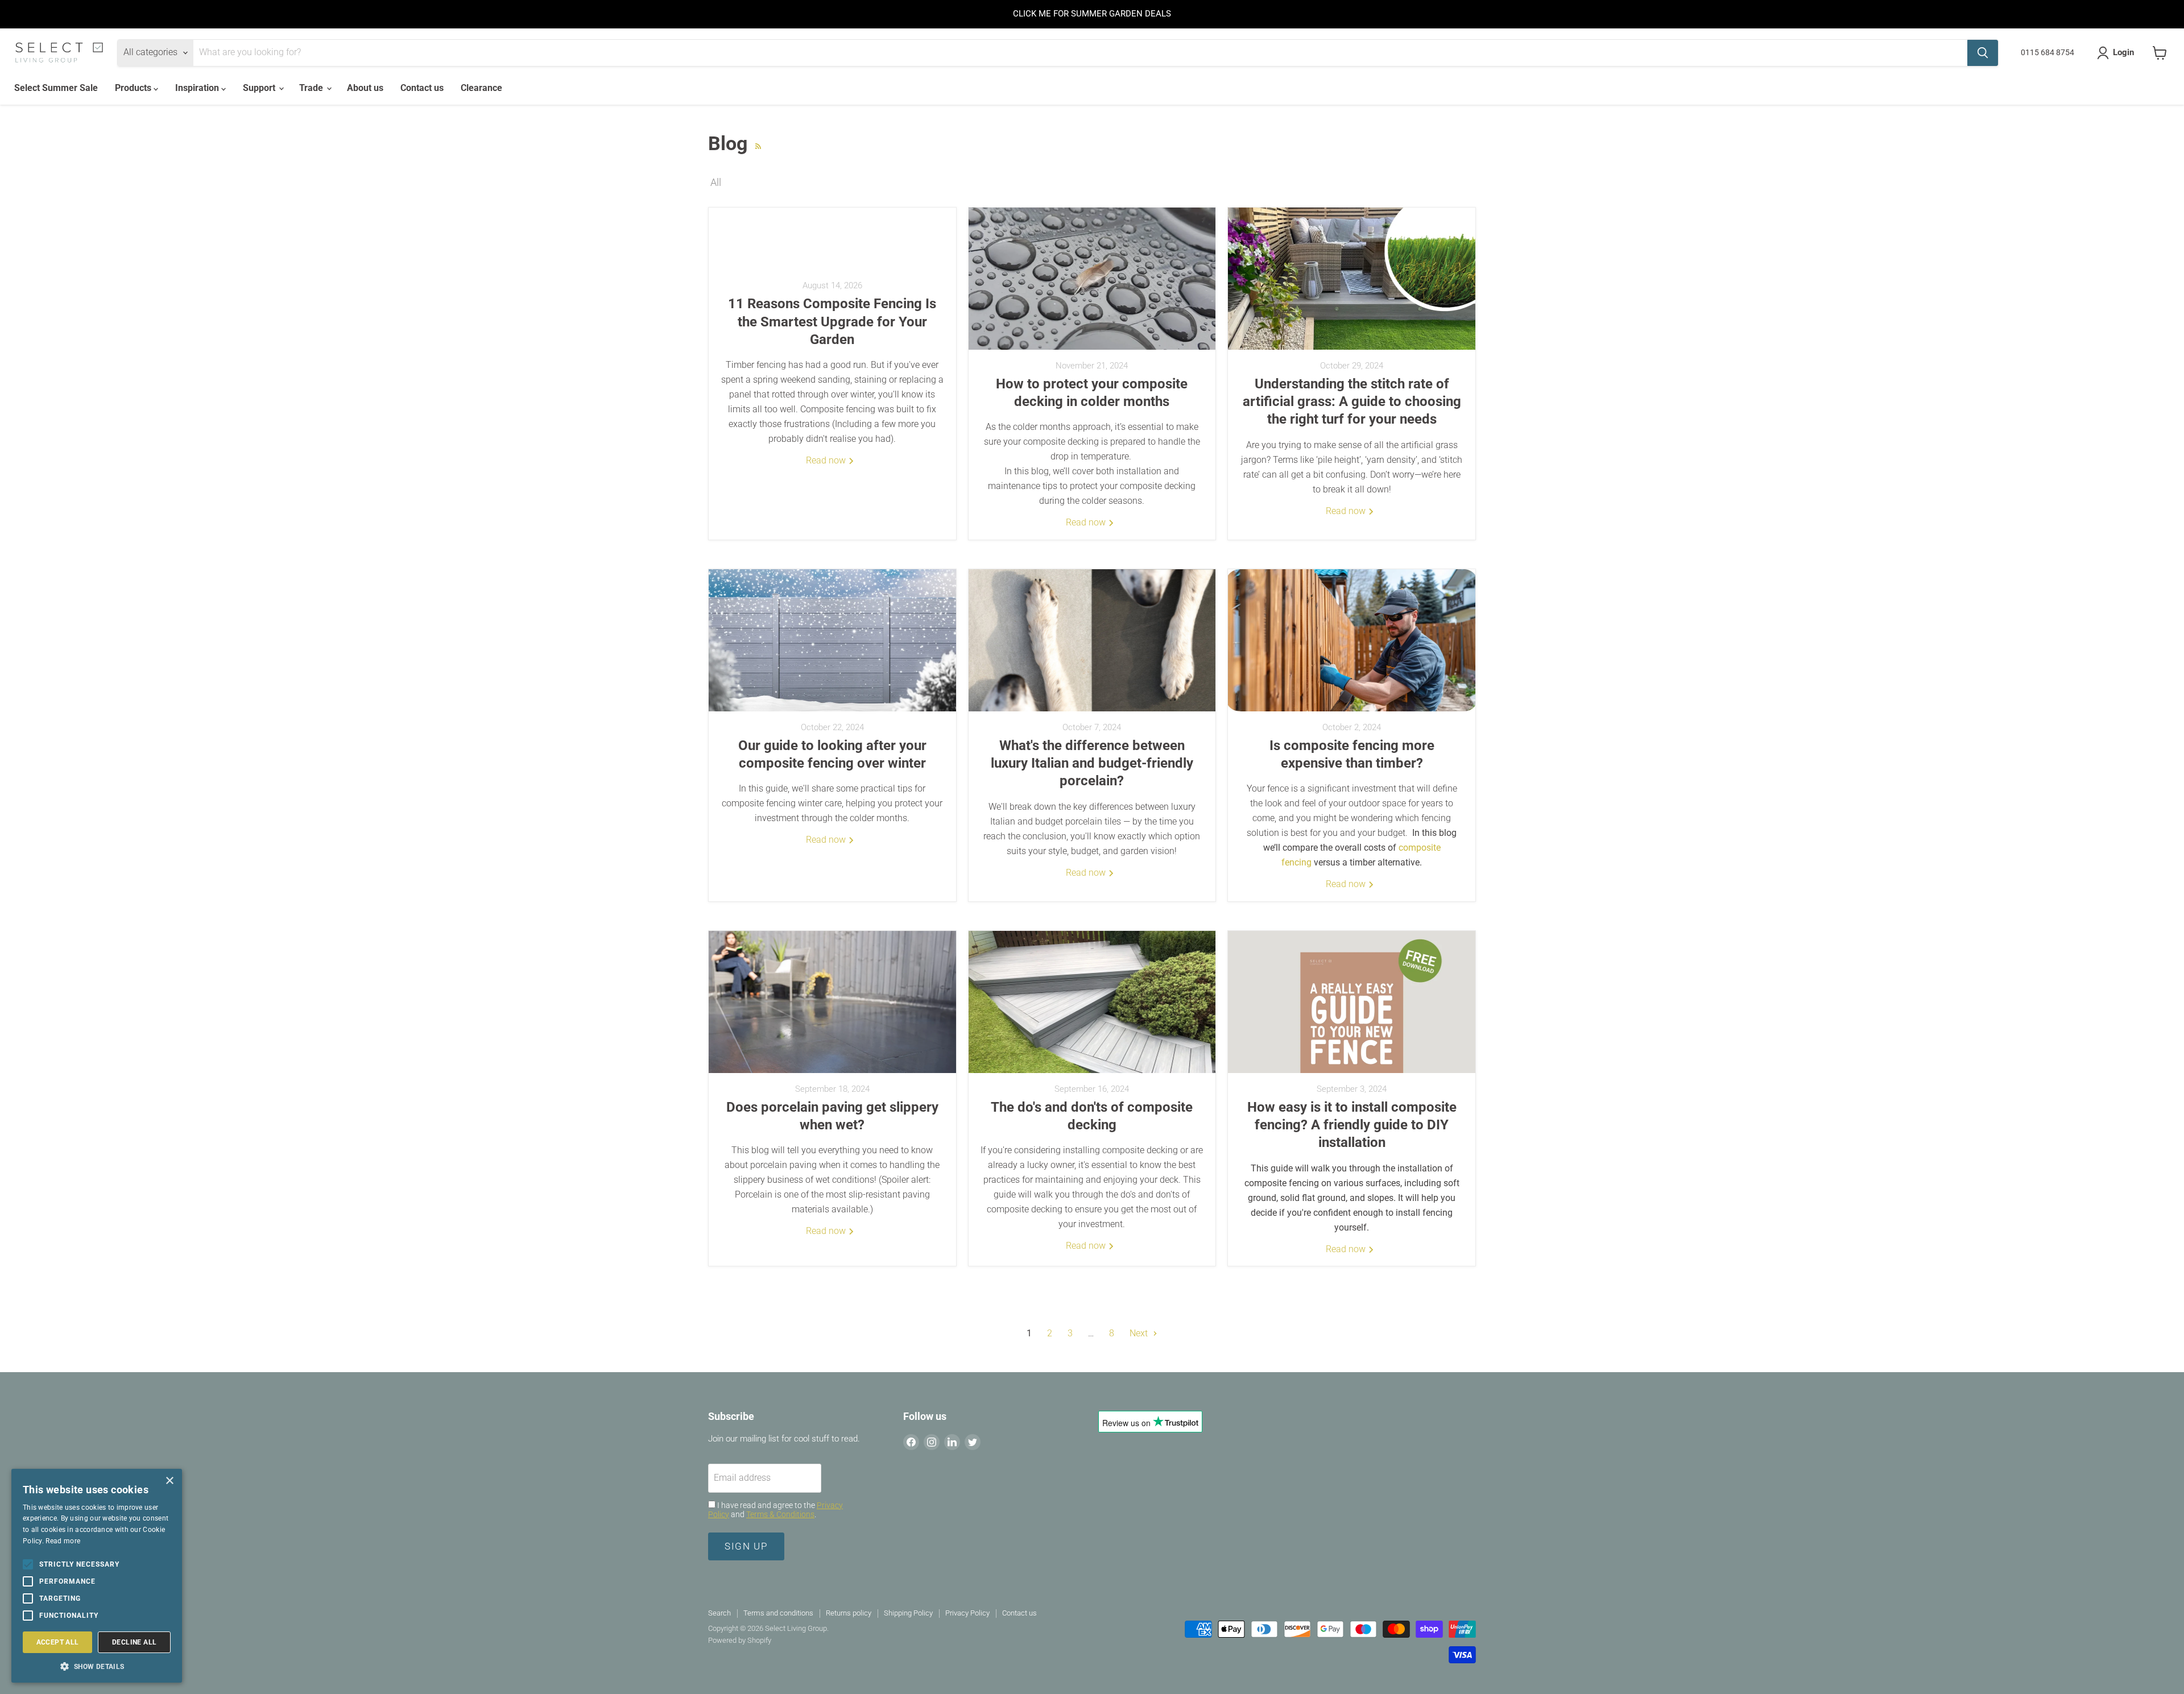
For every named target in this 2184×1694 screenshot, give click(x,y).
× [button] (169, 1481)
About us (365, 88)
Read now (827, 460)
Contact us (422, 88)
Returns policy (849, 1613)
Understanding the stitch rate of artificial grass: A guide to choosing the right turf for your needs (1352, 401)
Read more (63, 1541)
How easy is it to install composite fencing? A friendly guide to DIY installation (1352, 1125)
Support (260, 88)
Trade (312, 88)
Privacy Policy (967, 1613)
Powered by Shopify (740, 1640)
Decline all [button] (134, 1642)
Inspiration (198, 88)
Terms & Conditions (780, 1514)
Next (1140, 1333)
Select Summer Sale (56, 88)
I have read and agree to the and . (775, 1510)
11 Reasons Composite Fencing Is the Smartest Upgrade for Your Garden (832, 321)
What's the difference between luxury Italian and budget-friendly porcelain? (1092, 763)
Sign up (746, 1546)
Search (719, 1613)
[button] (97, 1666)
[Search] (1983, 53)
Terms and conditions (778, 1613)
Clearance (481, 88)
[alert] (97, 1576)
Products (134, 88)
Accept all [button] (58, 1642)
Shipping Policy (908, 1613)
